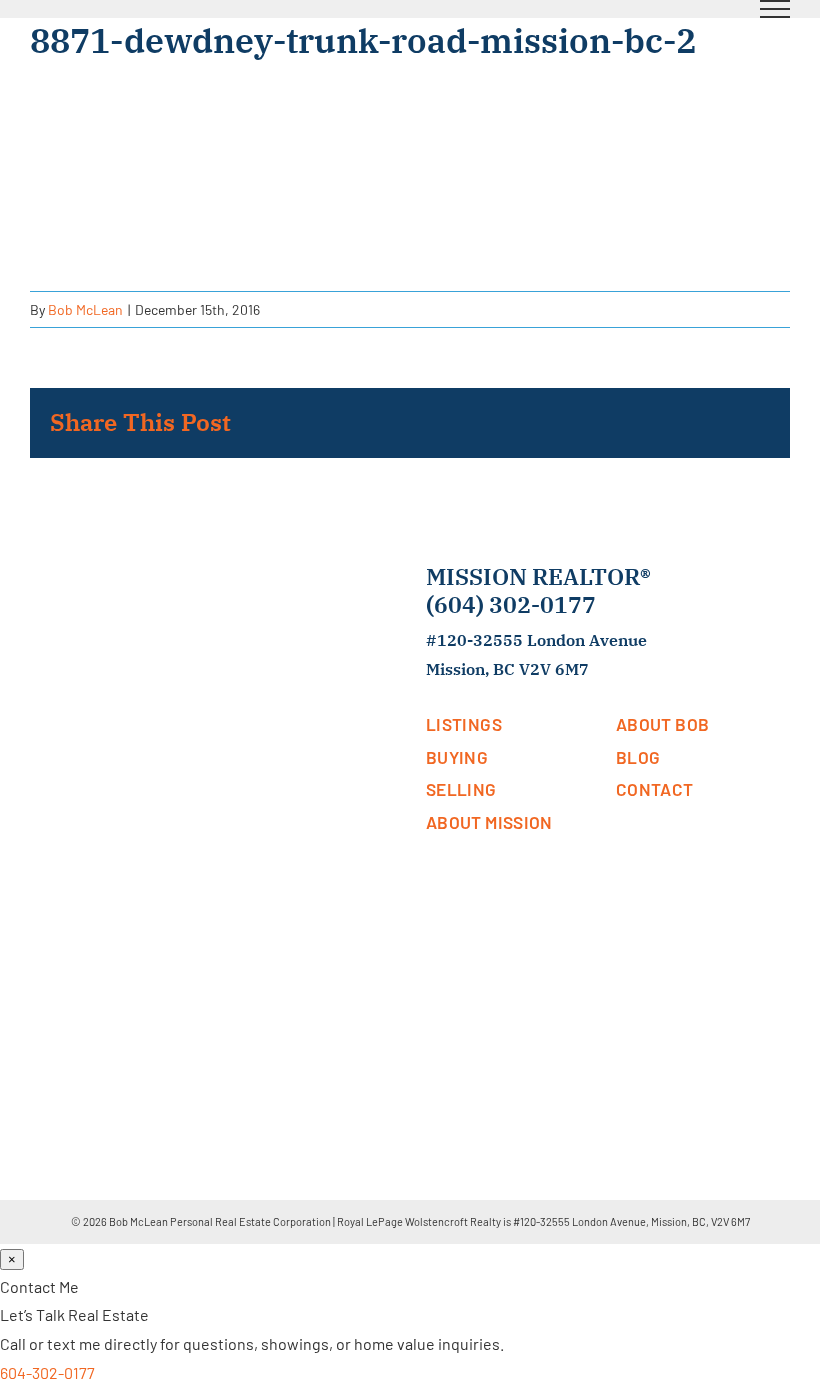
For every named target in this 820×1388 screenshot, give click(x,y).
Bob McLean (85, 309)
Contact (655, 789)
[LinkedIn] (620, 847)
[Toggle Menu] (775, 9)
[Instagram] (676, 847)
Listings (464, 724)
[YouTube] (648, 847)
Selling (461, 789)
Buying (457, 757)
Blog (638, 757)
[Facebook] (592, 847)
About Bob (662, 724)
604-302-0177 (47, 1372)
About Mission (489, 822)
